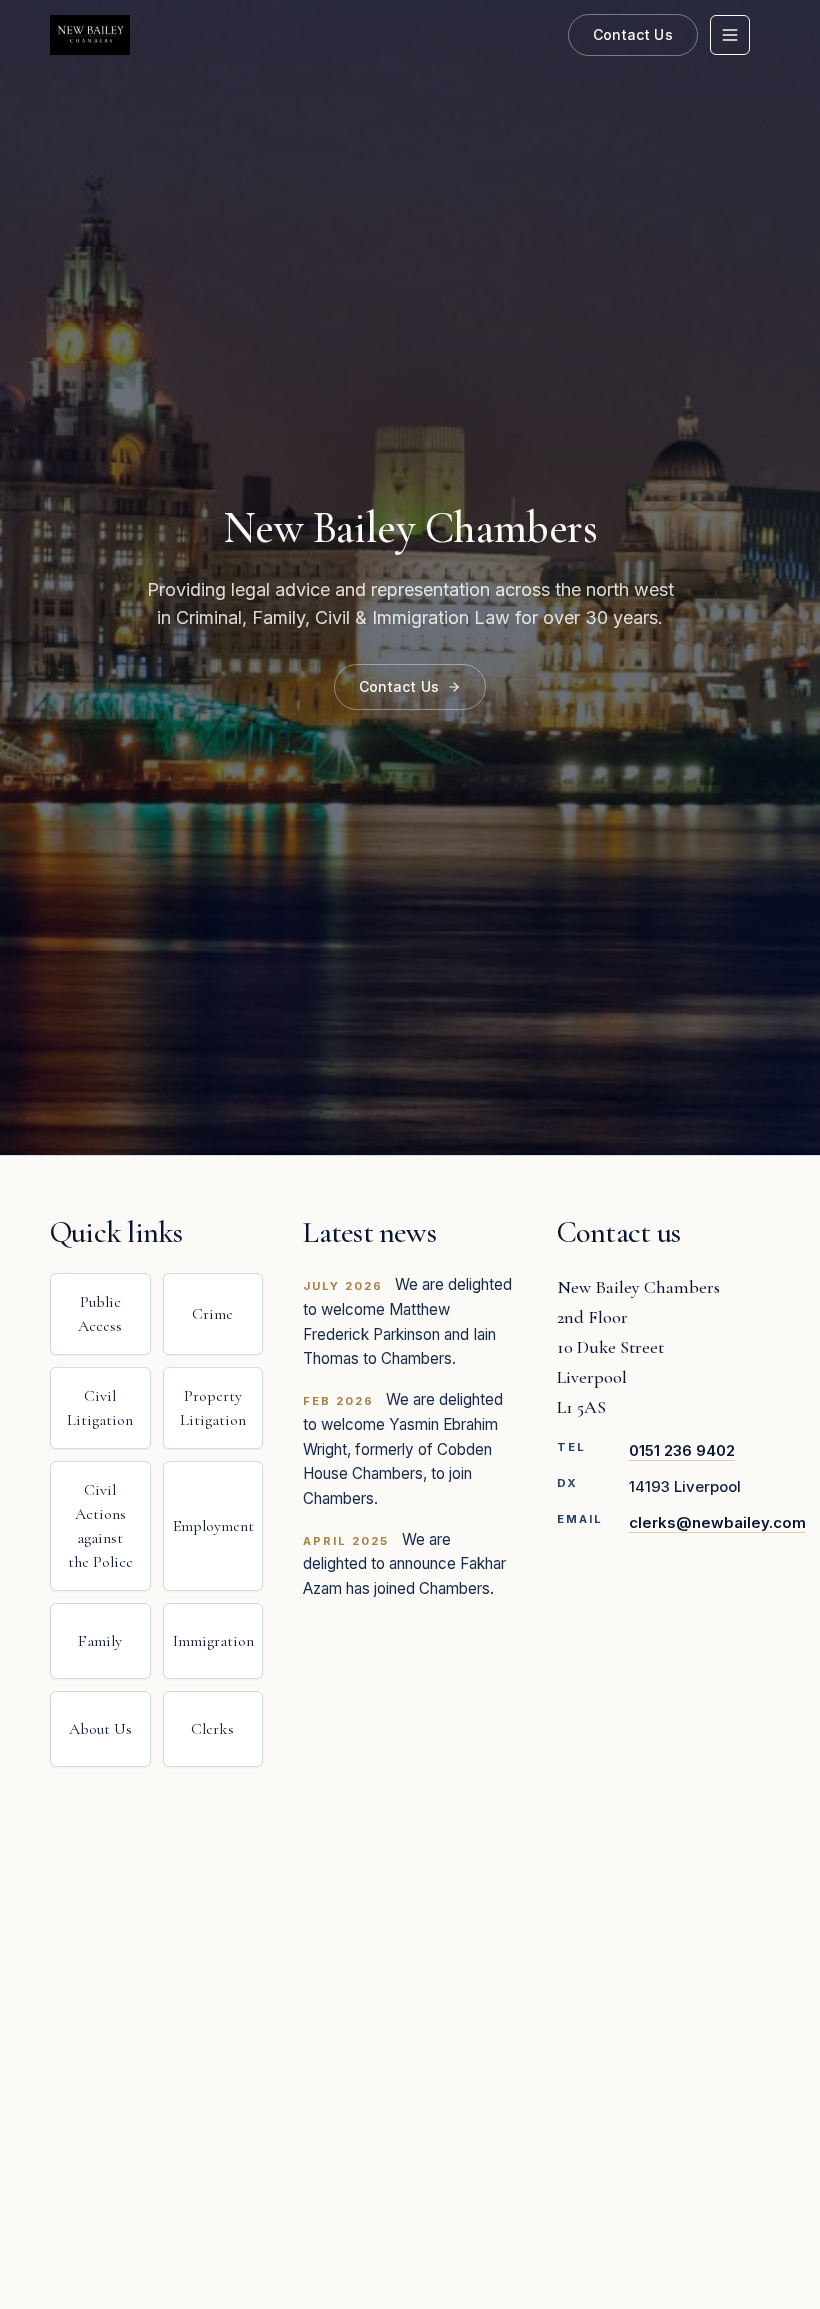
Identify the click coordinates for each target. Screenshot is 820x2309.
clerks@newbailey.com (717, 1522)
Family (100, 1641)
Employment (213, 1526)
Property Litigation (213, 1408)
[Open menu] (730, 35)
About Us (100, 1729)
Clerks (212, 1729)
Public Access (100, 1314)
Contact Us (633, 34)
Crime (212, 1314)
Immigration (213, 1641)
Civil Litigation (100, 1408)
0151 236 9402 (682, 1450)
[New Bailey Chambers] (90, 35)
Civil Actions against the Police (100, 1526)
